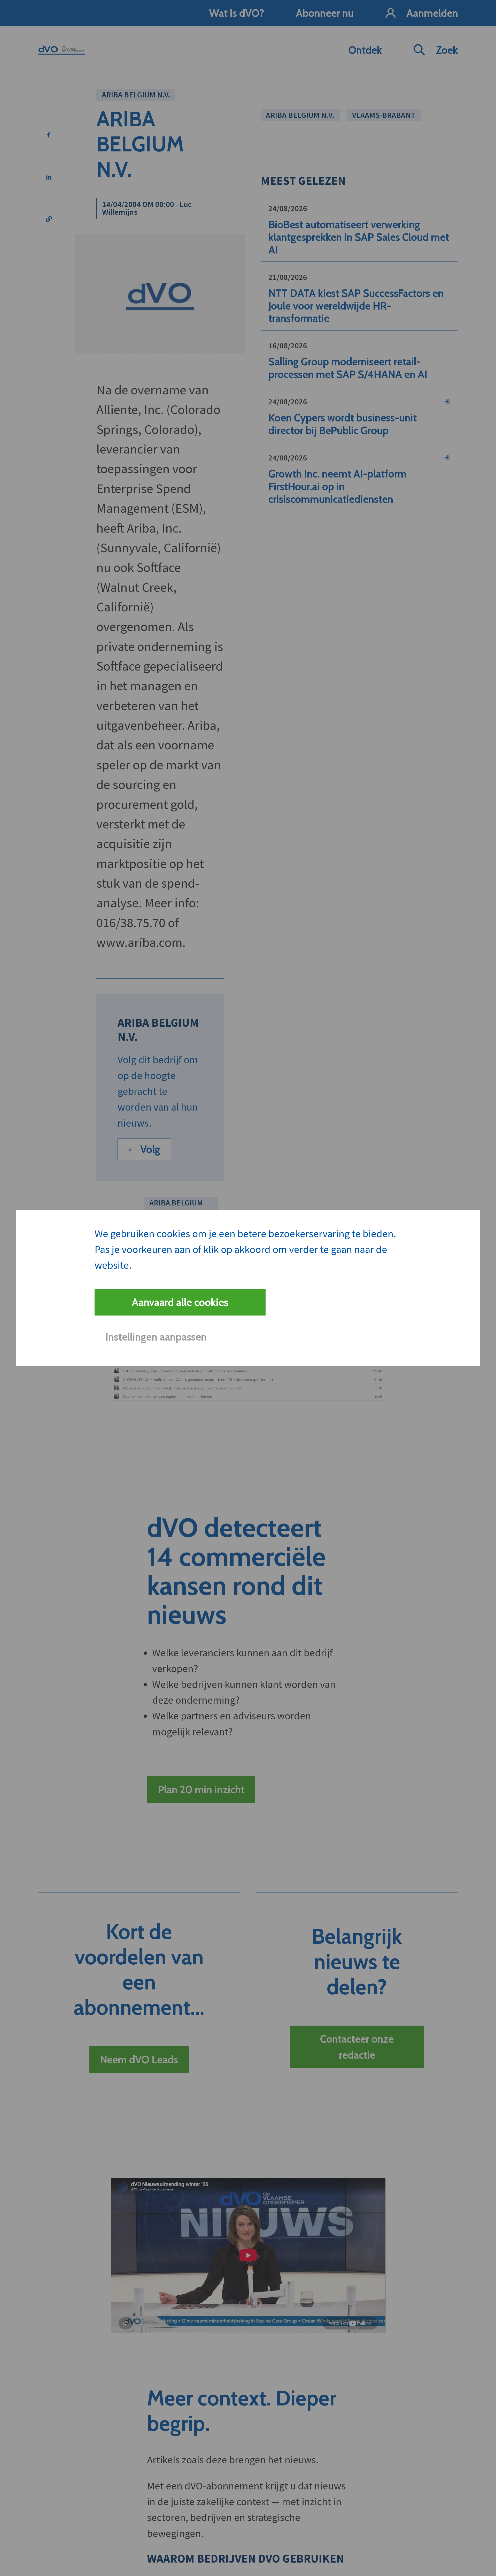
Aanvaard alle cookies (180, 1302)
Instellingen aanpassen (156, 1337)
